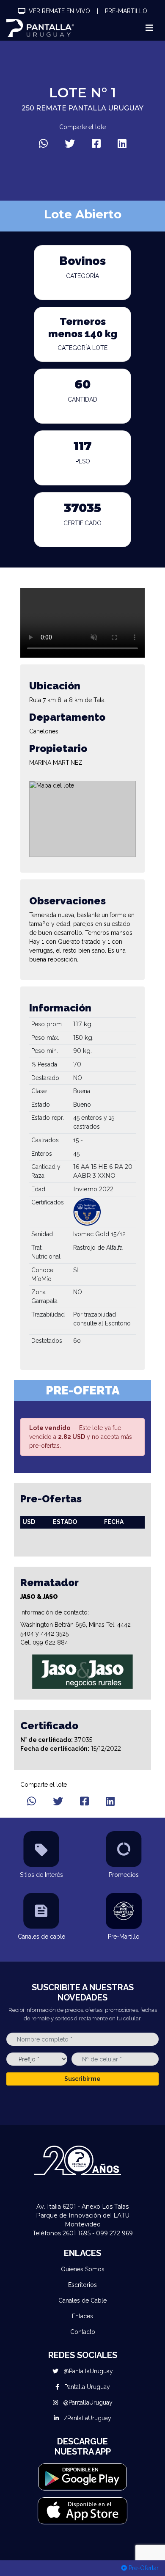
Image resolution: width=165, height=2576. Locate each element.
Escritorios (82, 2285)
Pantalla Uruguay (86, 2387)
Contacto (83, 2332)
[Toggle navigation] (149, 28)
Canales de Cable (82, 2300)
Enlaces (82, 2316)
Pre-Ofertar (143, 2568)
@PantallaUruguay (87, 2371)
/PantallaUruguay (87, 2418)
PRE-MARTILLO (126, 11)
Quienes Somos (83, 2269)
